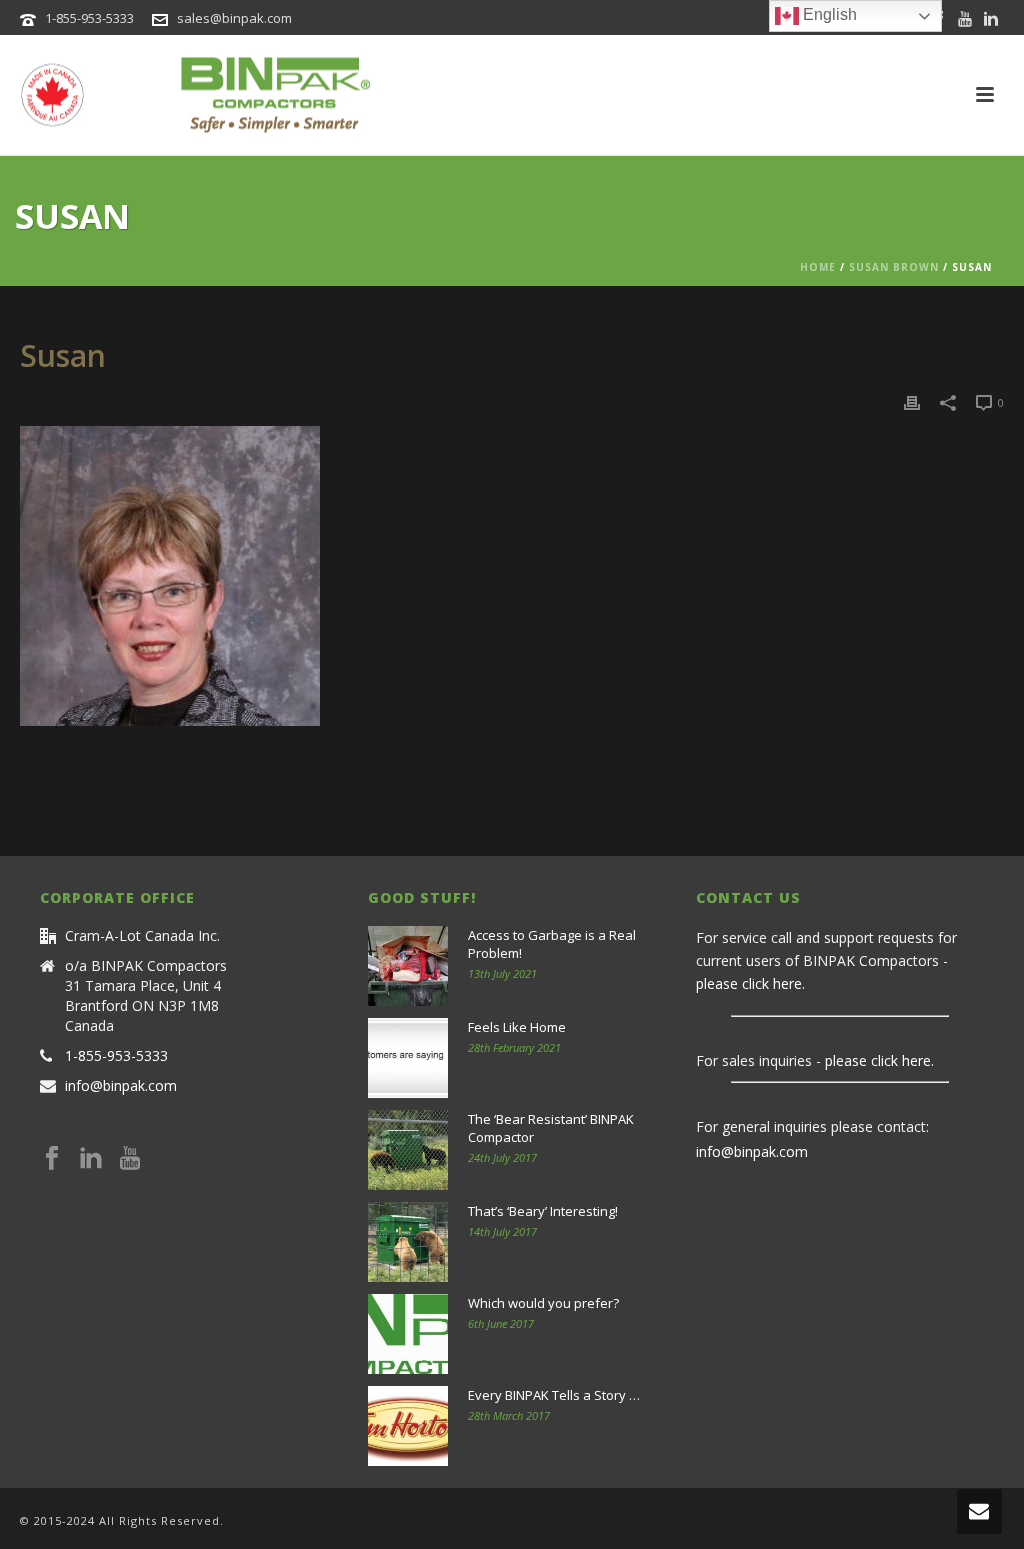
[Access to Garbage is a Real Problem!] (408, 966)
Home (818, 267)
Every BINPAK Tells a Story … (554, 1395)
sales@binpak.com (234, 18)
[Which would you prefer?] (408, 1334)
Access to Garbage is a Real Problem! (552, 944)
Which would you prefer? (543, 1303)
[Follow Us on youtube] (130, 1159)
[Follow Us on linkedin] (91, 1159)
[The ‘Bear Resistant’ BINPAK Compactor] (408, 1150)
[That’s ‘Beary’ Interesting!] (408, 1242)
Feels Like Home (517, 1027)
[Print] (912, 401)
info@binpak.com (121, 1086)
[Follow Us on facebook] (52, 1159)
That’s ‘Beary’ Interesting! (543, 1211)
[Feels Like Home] (408, 1058)
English (828, 14)
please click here (749, 983)
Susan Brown (894, 267)
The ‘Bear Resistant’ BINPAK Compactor (551, 1128)
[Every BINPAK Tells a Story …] (408, 1426)
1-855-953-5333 (89, 18)
